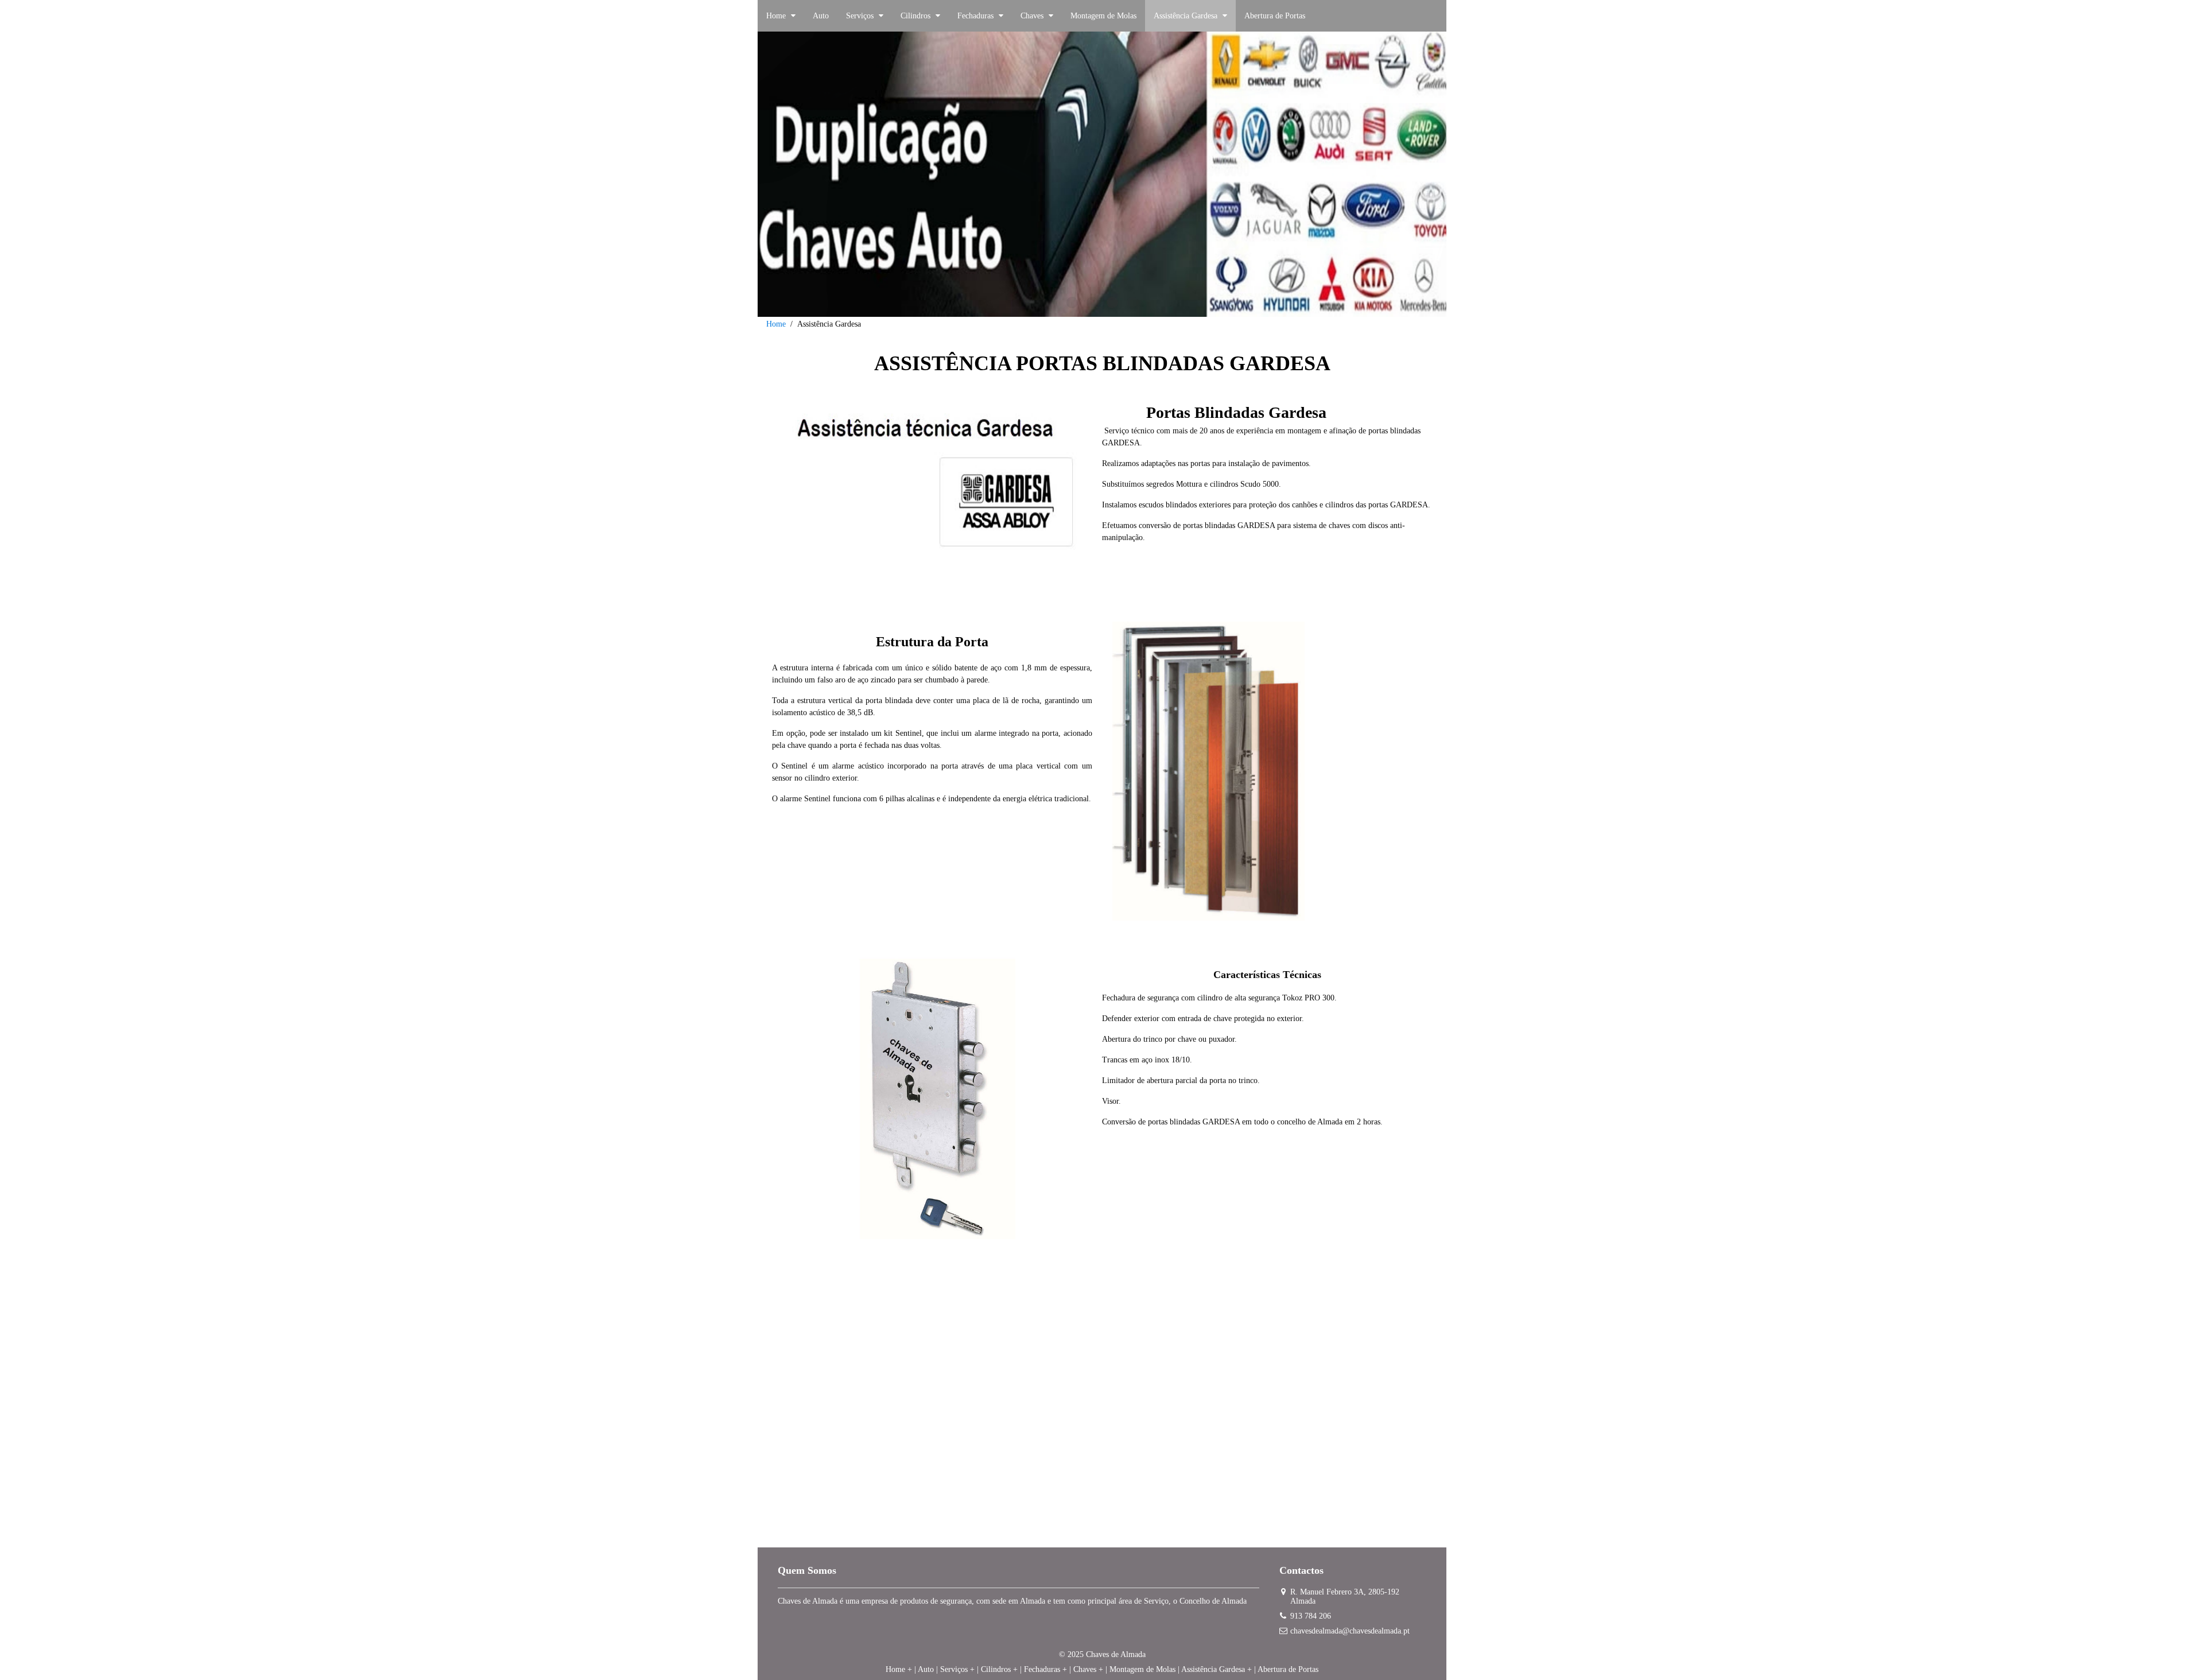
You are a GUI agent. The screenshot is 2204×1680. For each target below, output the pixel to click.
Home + (899, 1669)
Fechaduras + (1045, 1669)
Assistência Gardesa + (1217, 1669)
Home (776, 324)
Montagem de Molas (1142, 1669)
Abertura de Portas (1288, 1669)
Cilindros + (999, 1669)
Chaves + (1088, 1669)
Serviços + (957, 1669)
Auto (926, 1669)
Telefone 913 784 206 (1102, 1466)
